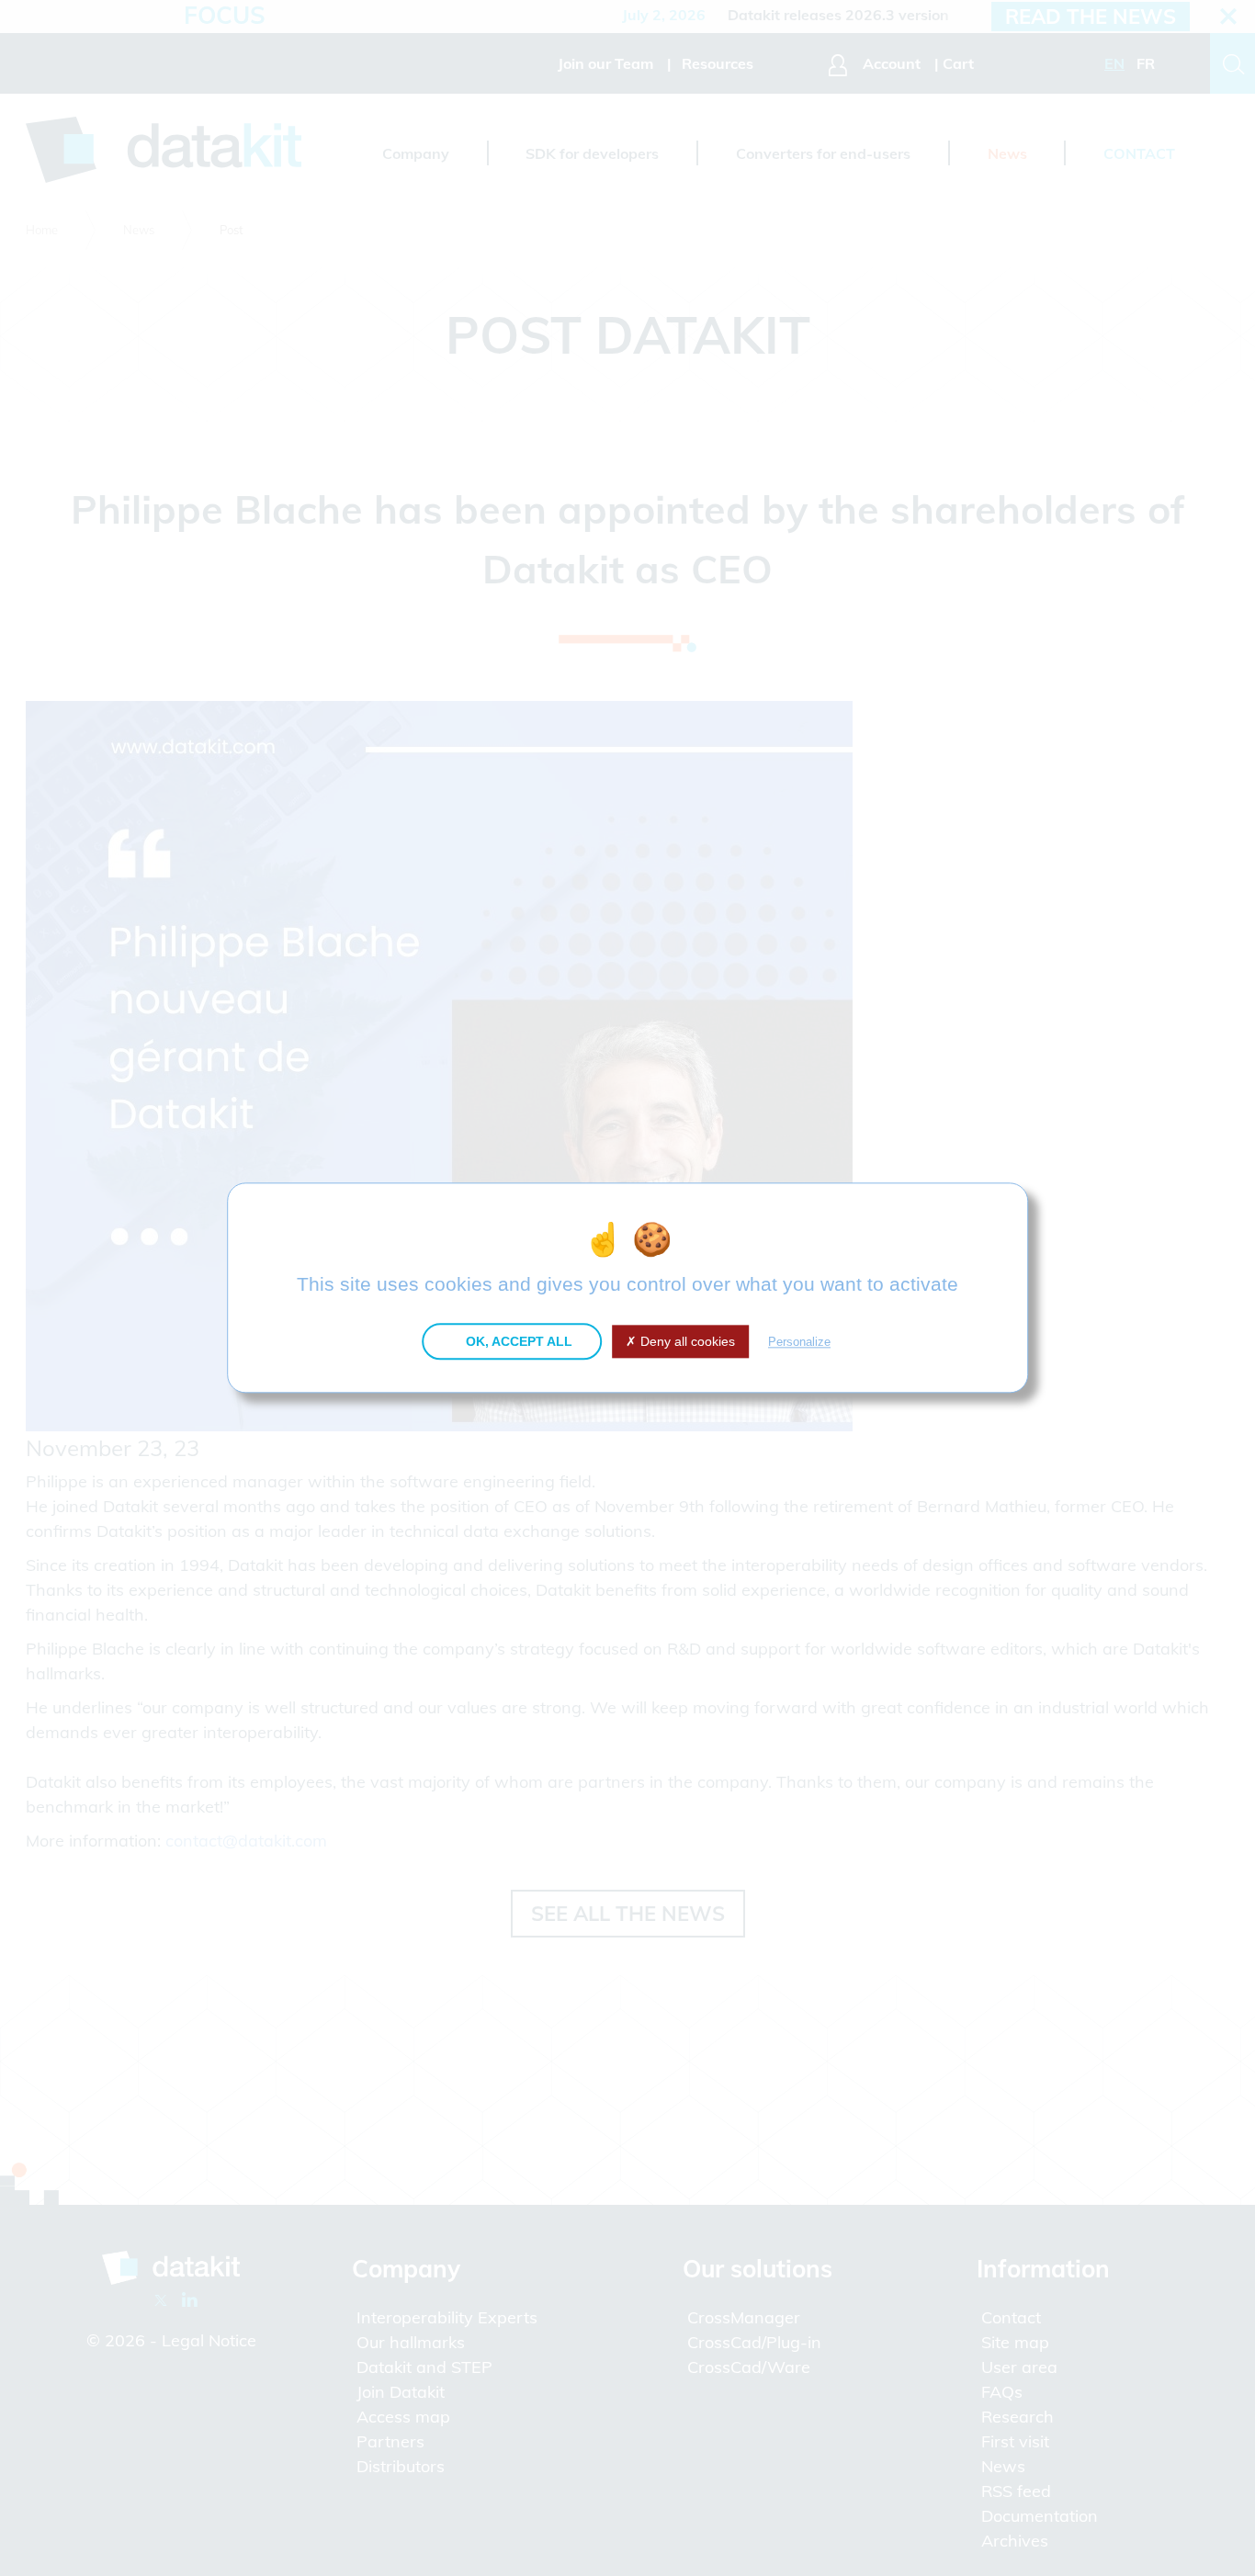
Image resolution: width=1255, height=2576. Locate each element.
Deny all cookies (686, 1341)
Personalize (799, 1342)
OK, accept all (517, 1341)
